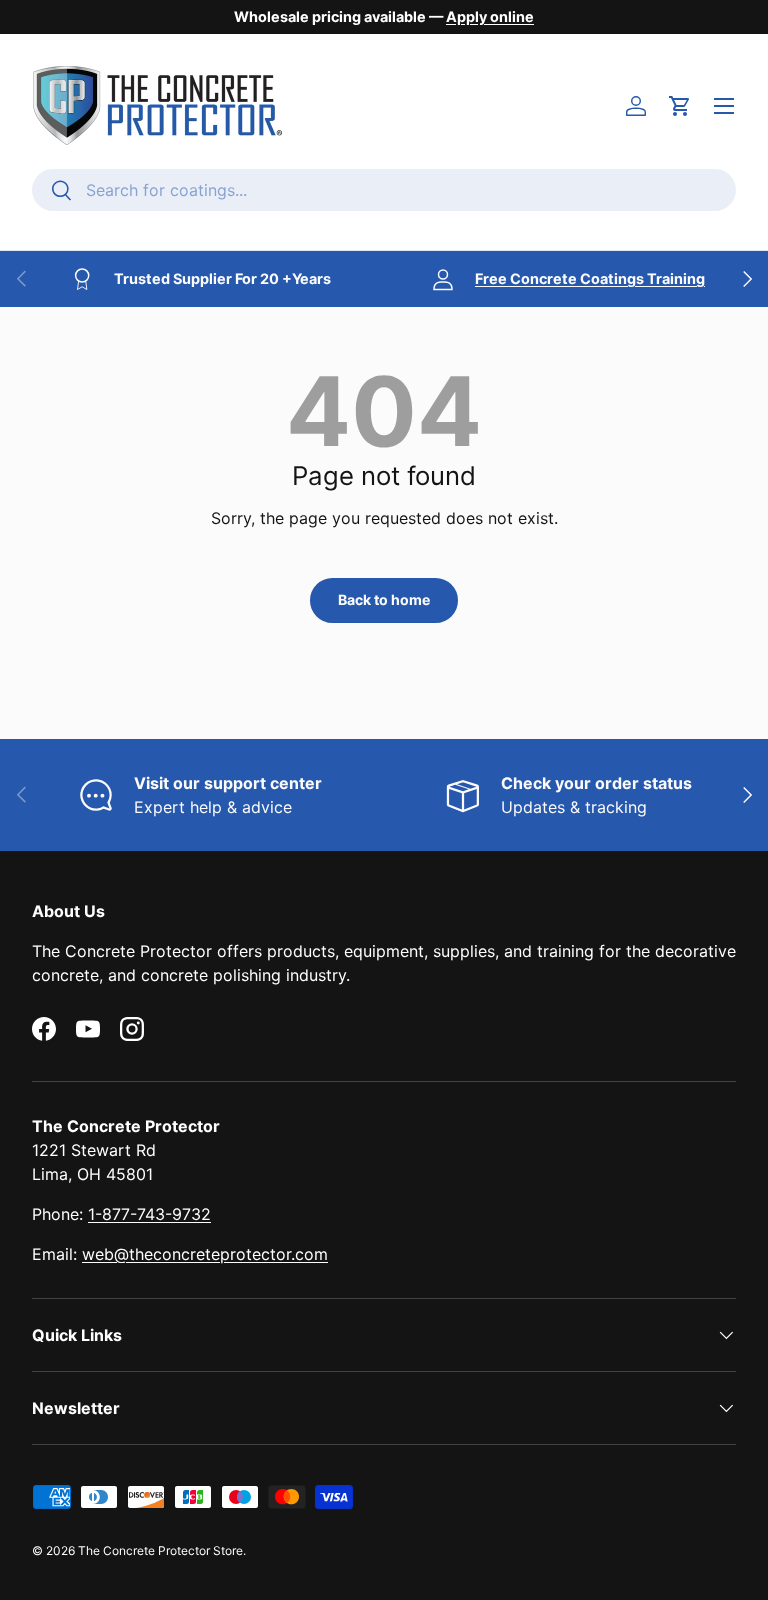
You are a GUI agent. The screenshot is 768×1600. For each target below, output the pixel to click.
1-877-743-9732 (149, 1214)
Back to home (384, 599)
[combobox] (384, 190)
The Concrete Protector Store (160, 1550)
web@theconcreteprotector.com (205, 1254)
